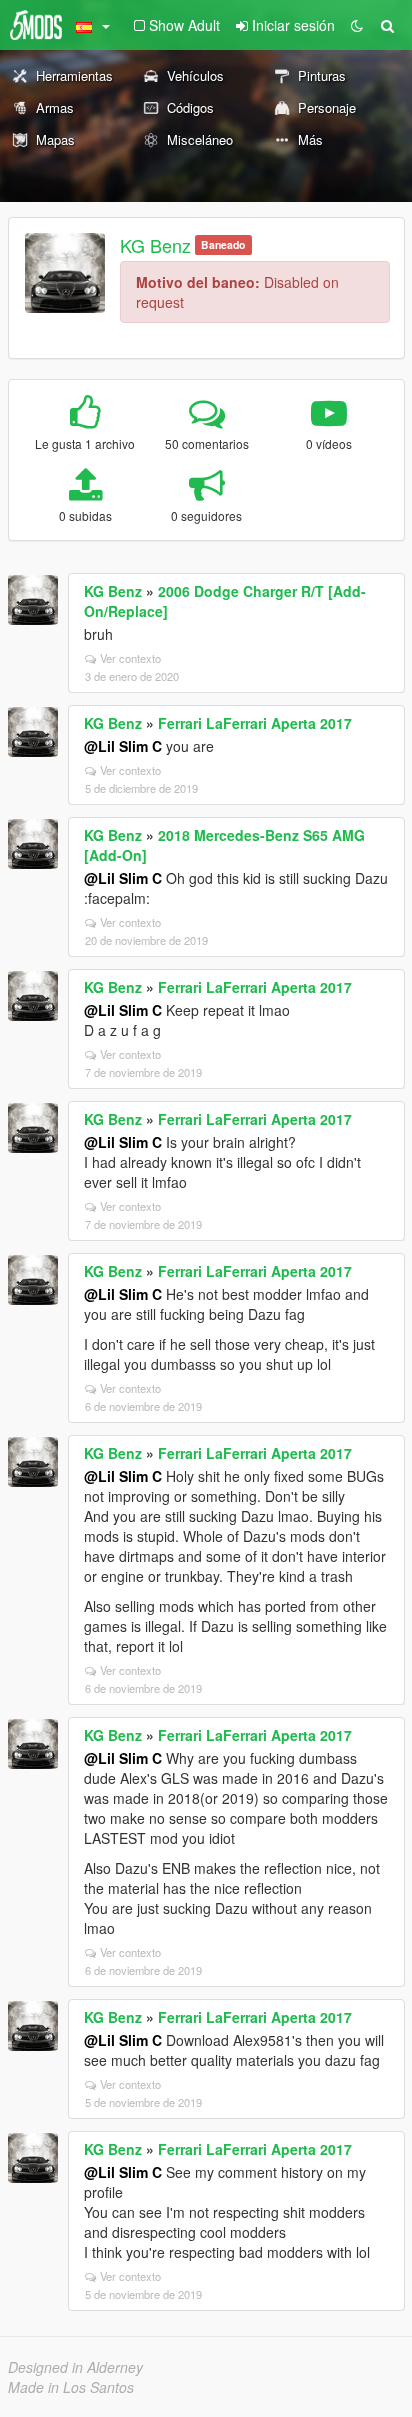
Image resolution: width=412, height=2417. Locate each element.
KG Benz (155, 245)
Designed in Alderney (75, 2367)
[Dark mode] (357, 25)
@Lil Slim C (123, 746)
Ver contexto (130, 658)
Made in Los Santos (71, 2387)
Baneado (223, 244)
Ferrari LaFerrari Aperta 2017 (255, 723)
